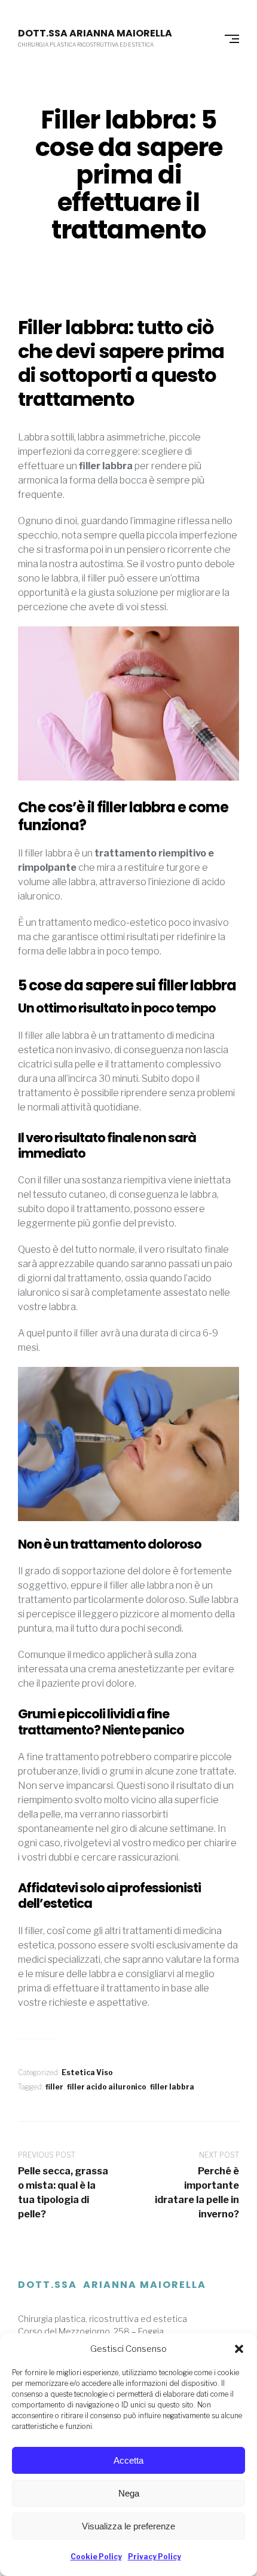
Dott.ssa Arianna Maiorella (95, 33)
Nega (129, 2493)
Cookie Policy (96, 2557)
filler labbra (172, 2087)
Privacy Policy (154, 2557)
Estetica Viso (87, 2072)
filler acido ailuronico (107, 2087)
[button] (239, 2349)
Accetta (128, 2460)
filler (54, 2087)
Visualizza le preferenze (128, 2526)
